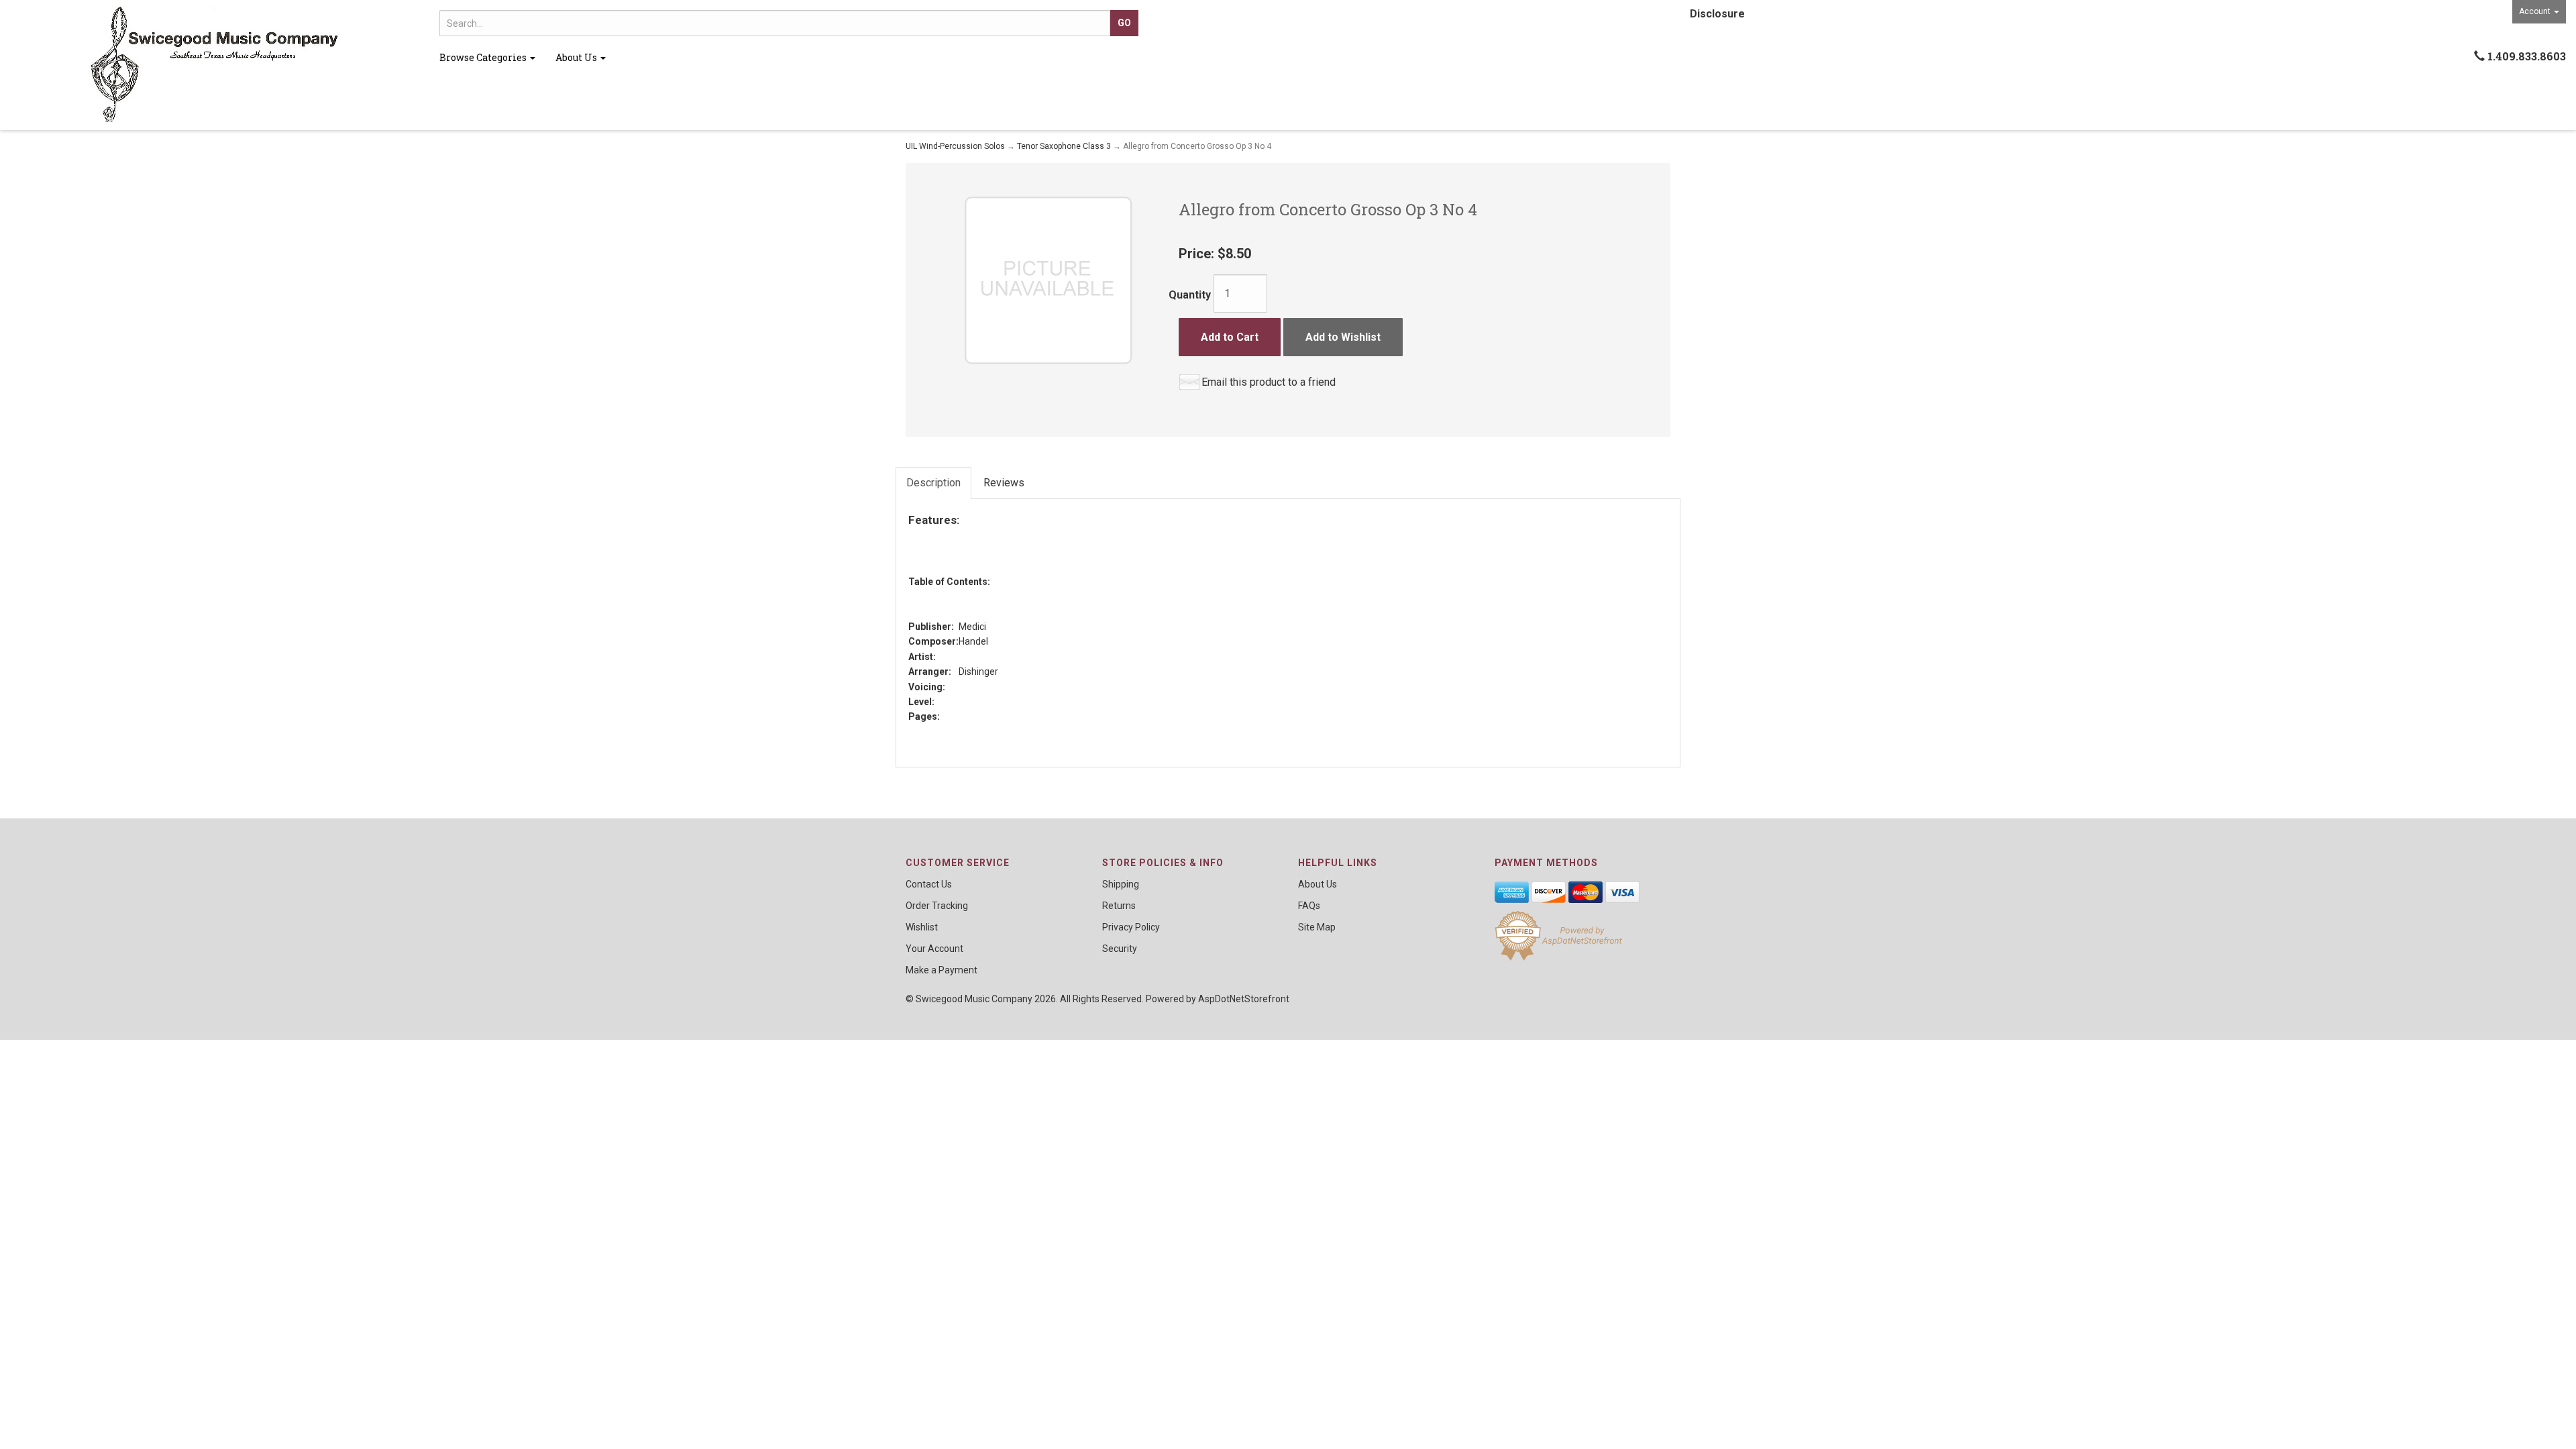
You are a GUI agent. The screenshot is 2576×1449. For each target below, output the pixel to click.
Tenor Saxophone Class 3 (1064, 146)
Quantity (1190, 295)
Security (1120, 949)
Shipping (1121, 884)
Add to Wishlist (1343, 337)
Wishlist (922, 927)
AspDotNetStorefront (1244, 999)
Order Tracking (937, 906)
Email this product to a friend (1269, 382)
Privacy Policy (1131, 927)
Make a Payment (942, 970)
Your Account (934, 949)
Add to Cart (1230, 337)
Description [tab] (933, 483)
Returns (1119, 906)
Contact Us (929, 884)
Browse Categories (484, 57)
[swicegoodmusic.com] (215, 65)
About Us (577, 57)
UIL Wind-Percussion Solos (955, 146)
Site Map (1317, 927)
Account (2536, 11)
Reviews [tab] (1004, 483)
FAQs (1309, 906)
